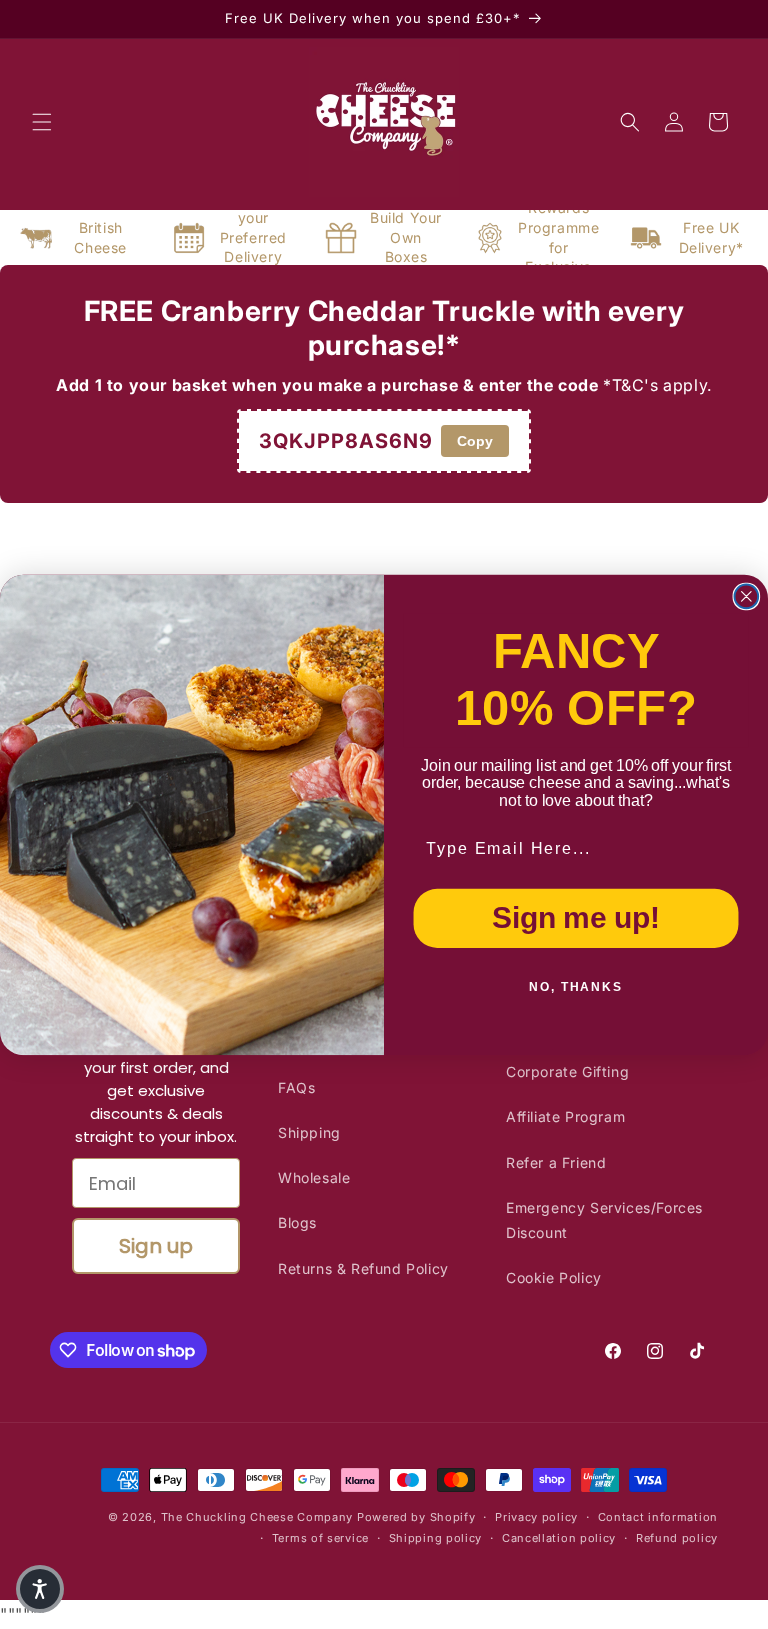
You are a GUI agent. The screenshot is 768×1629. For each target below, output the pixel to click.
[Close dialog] (747, 596)
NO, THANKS (576, 987)
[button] (40, 1589)
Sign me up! (575, 917)
